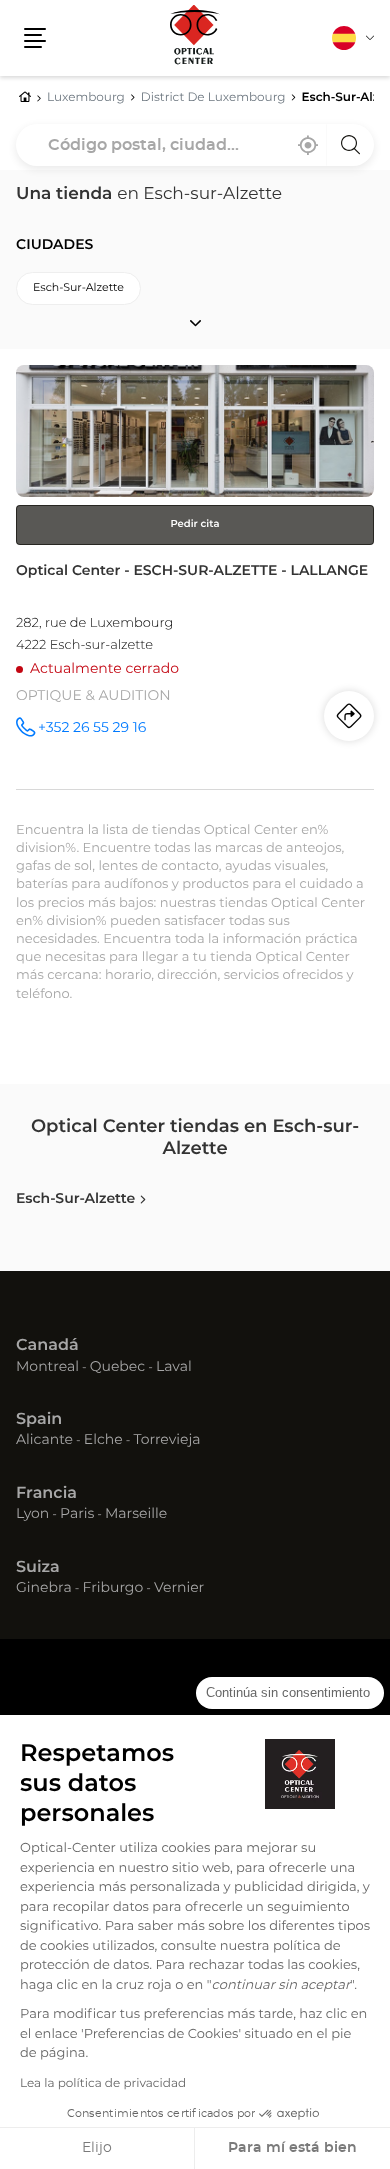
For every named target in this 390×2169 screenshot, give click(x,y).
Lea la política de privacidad (103, 2084)
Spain (39, 1420)
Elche (103, 1441)
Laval (174, 1368)
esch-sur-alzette (78, 288)
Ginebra (44, 1589)
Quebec (117, 1368)
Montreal (47, 1368)
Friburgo (113, 1589)
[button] (35, 38)
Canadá (47, 1346)
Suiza (38, 1568)
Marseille (136, 1515)
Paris (77, 1515)
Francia (46, 1494)
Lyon (32, 1515)
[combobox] (195, 145)
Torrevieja (166, 1441)
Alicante (44, 1441)
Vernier (179, 1589)
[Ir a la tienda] (195, 577)
